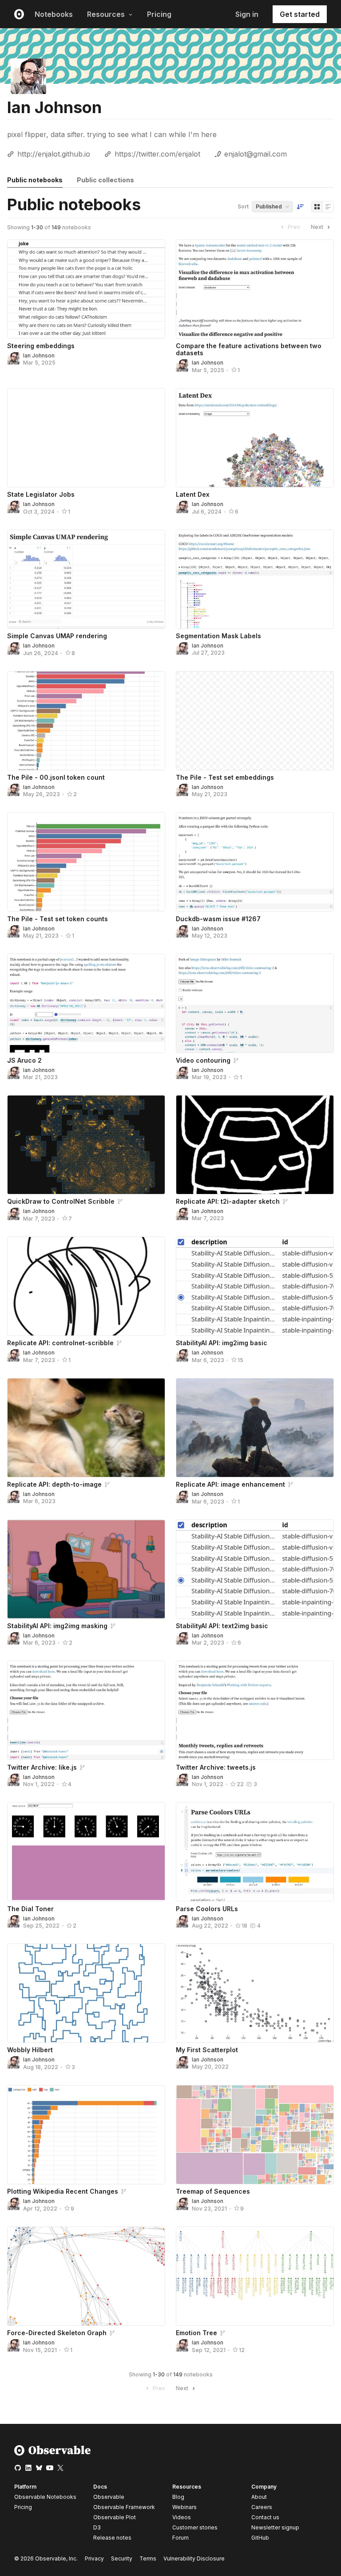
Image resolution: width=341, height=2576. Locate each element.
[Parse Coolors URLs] (255, 1852)
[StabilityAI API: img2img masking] (86, 1569)
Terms (148, 2558)
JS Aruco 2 (24, 1060)
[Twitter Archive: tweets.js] (255, 1710)
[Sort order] (300, 207)
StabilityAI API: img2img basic (222, 1343)
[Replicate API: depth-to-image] (86, 1428)
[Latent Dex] (255, 438)
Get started (300, 14)
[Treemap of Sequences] (255, 2135)
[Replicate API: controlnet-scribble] (86, 1286)
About (259, 2497)
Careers (262, 2507)
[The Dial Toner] (86, 1852)
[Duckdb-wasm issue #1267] (255, 862)
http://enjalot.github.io (54, 154)
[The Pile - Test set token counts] (86, 862)
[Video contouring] (255, 1003)
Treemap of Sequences (213, 2191)
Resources (106, 14)
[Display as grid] (317, 207)
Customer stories (195, 2527)
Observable (109, 2497)
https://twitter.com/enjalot (157, 154)
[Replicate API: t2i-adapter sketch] (255, 1145)
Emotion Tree (196, 2333)
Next (317, 227)
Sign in (247, 14)
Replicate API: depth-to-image (54, 1484)
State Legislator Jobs (41, 494)
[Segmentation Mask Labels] (255, 579)
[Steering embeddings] (86, 289)
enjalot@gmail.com (256, 154)
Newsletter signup (275, 2528)
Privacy (94, 2558)
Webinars (184, 2507)
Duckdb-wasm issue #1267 (218, 919)
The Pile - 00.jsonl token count (56, 777)
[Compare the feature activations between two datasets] (255, 289)
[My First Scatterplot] (255, 1993)
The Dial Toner (30, 1909)
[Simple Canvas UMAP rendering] (86, 579)
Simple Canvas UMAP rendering (57, 636)
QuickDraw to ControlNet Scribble (61, 1201)
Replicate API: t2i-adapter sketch (228, 1201)
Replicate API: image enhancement (230, 1484)
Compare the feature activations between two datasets (249, 349)
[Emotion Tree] (255, 2276)
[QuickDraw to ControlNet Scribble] (86, 1145)
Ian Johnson (39, 355)
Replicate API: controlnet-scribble (60, 1343)
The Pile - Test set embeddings (225, 777)
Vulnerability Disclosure (194, 2558)
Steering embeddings (41, 346)
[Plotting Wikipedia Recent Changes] (86, 2135)
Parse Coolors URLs (207, 1909)
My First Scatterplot (207, 2050)
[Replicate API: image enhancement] (255, 1428)
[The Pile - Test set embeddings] (255, 721)
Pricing (159, 14)
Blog (178, 2497)
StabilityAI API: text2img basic (222, 1626)
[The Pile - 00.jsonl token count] (86, 721)
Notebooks (54, 14)
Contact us (265, 2517)
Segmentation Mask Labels (218, 636)
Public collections (105, 180)
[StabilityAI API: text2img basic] (255, 1569)
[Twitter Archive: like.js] (86, 1710)
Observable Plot (115, 2517)
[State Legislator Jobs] (86, 438)
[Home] (53, 2454)
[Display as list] (328, 207)
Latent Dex (193, 494)
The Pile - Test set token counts (57, 919)
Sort (243, 206)
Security (122, 2558)
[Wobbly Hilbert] (86, 1993)
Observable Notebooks (45, 2497)
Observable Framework (124, 2507)
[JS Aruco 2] (86, 1003)
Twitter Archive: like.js (42, 1767)
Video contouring (203, 1060)
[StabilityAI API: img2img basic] (255, 1286)
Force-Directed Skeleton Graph (57, 2333)
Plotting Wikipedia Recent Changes (63, 2191)
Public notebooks (35, 180)
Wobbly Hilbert (30, 2050)
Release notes (112, 2538)
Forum (180, 2538)
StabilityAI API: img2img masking (57, 1626)
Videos (182, 2517)
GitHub (260, 2538)
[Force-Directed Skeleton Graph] (86, 2276)
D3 (97, 2527)
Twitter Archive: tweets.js (216, 1767)
